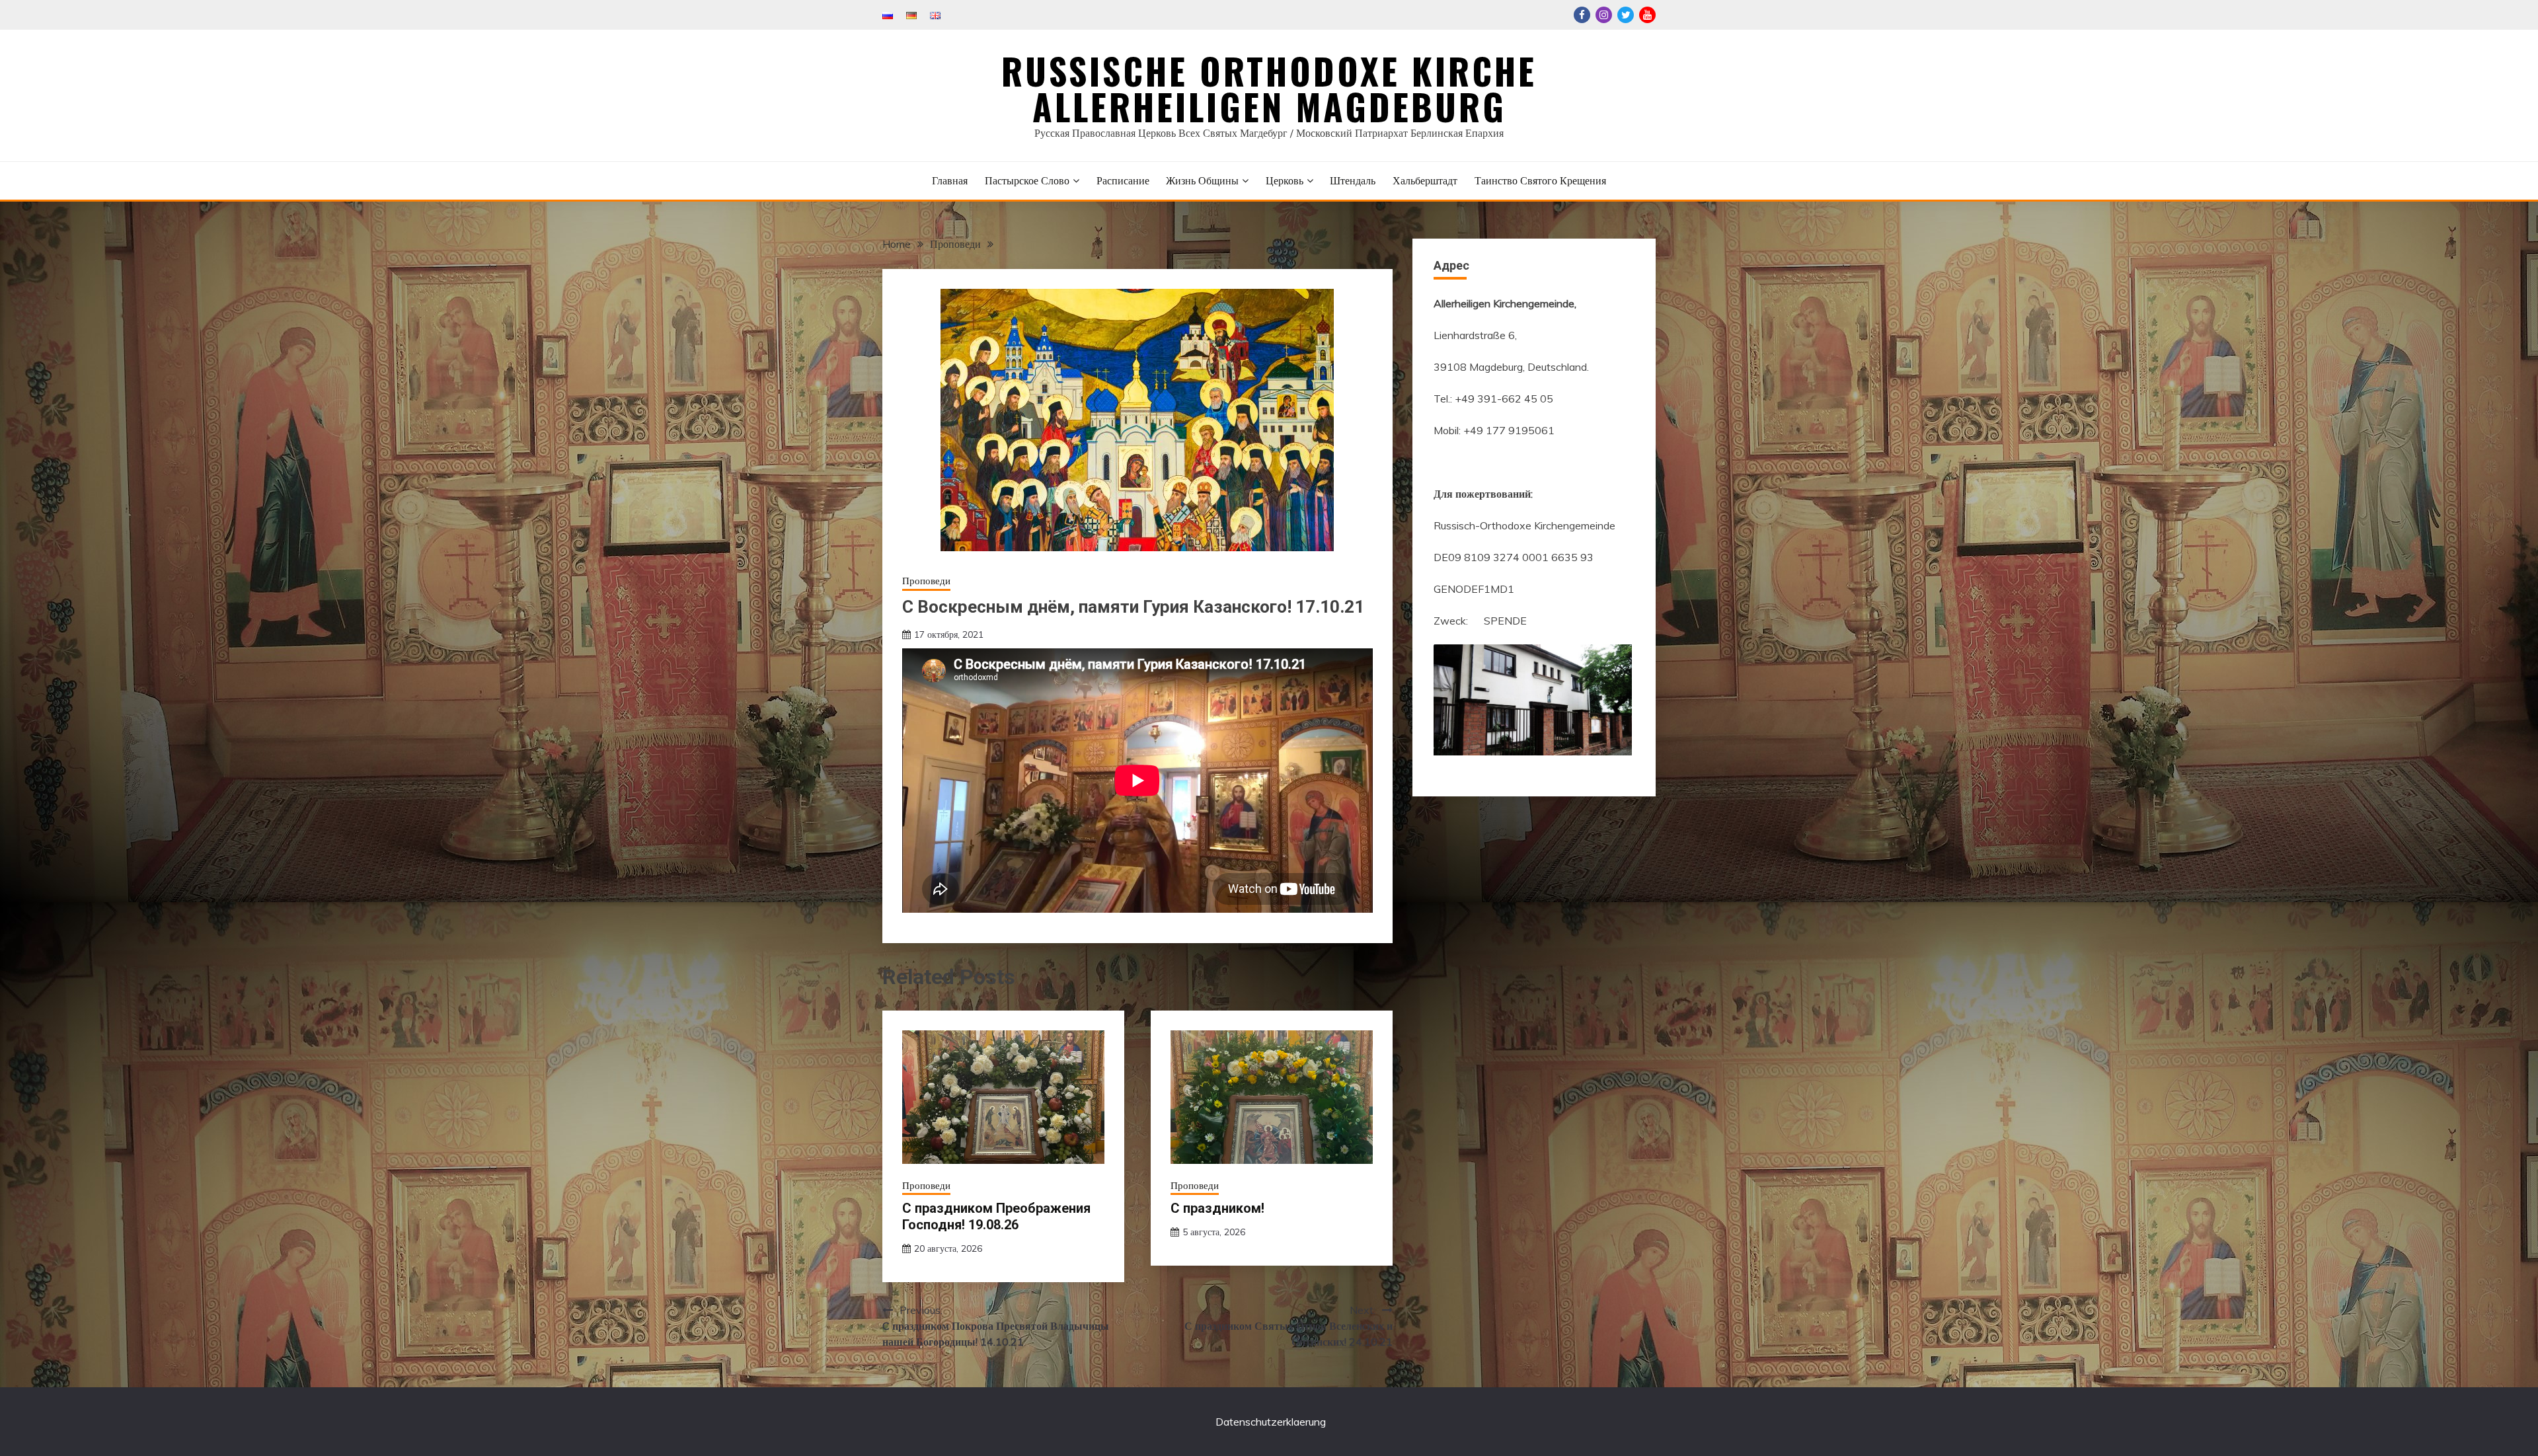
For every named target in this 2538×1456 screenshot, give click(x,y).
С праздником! (1217, 1208)
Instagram (1604, 15)
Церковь (1285, 180)
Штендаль (1353, 180)
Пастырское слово (1027, 180)
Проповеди (926, 581)
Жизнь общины (1202, 180)
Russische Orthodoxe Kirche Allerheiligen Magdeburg (1269, 89)
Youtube (1647, 15)
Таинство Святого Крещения (1540, 180)
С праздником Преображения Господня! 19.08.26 (996, 1216)
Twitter (1626, 15)
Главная (950, 180)
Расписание (1123, 180)
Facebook (1582, 15)
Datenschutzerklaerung (1271, 1422)
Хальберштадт (1425, 180)
